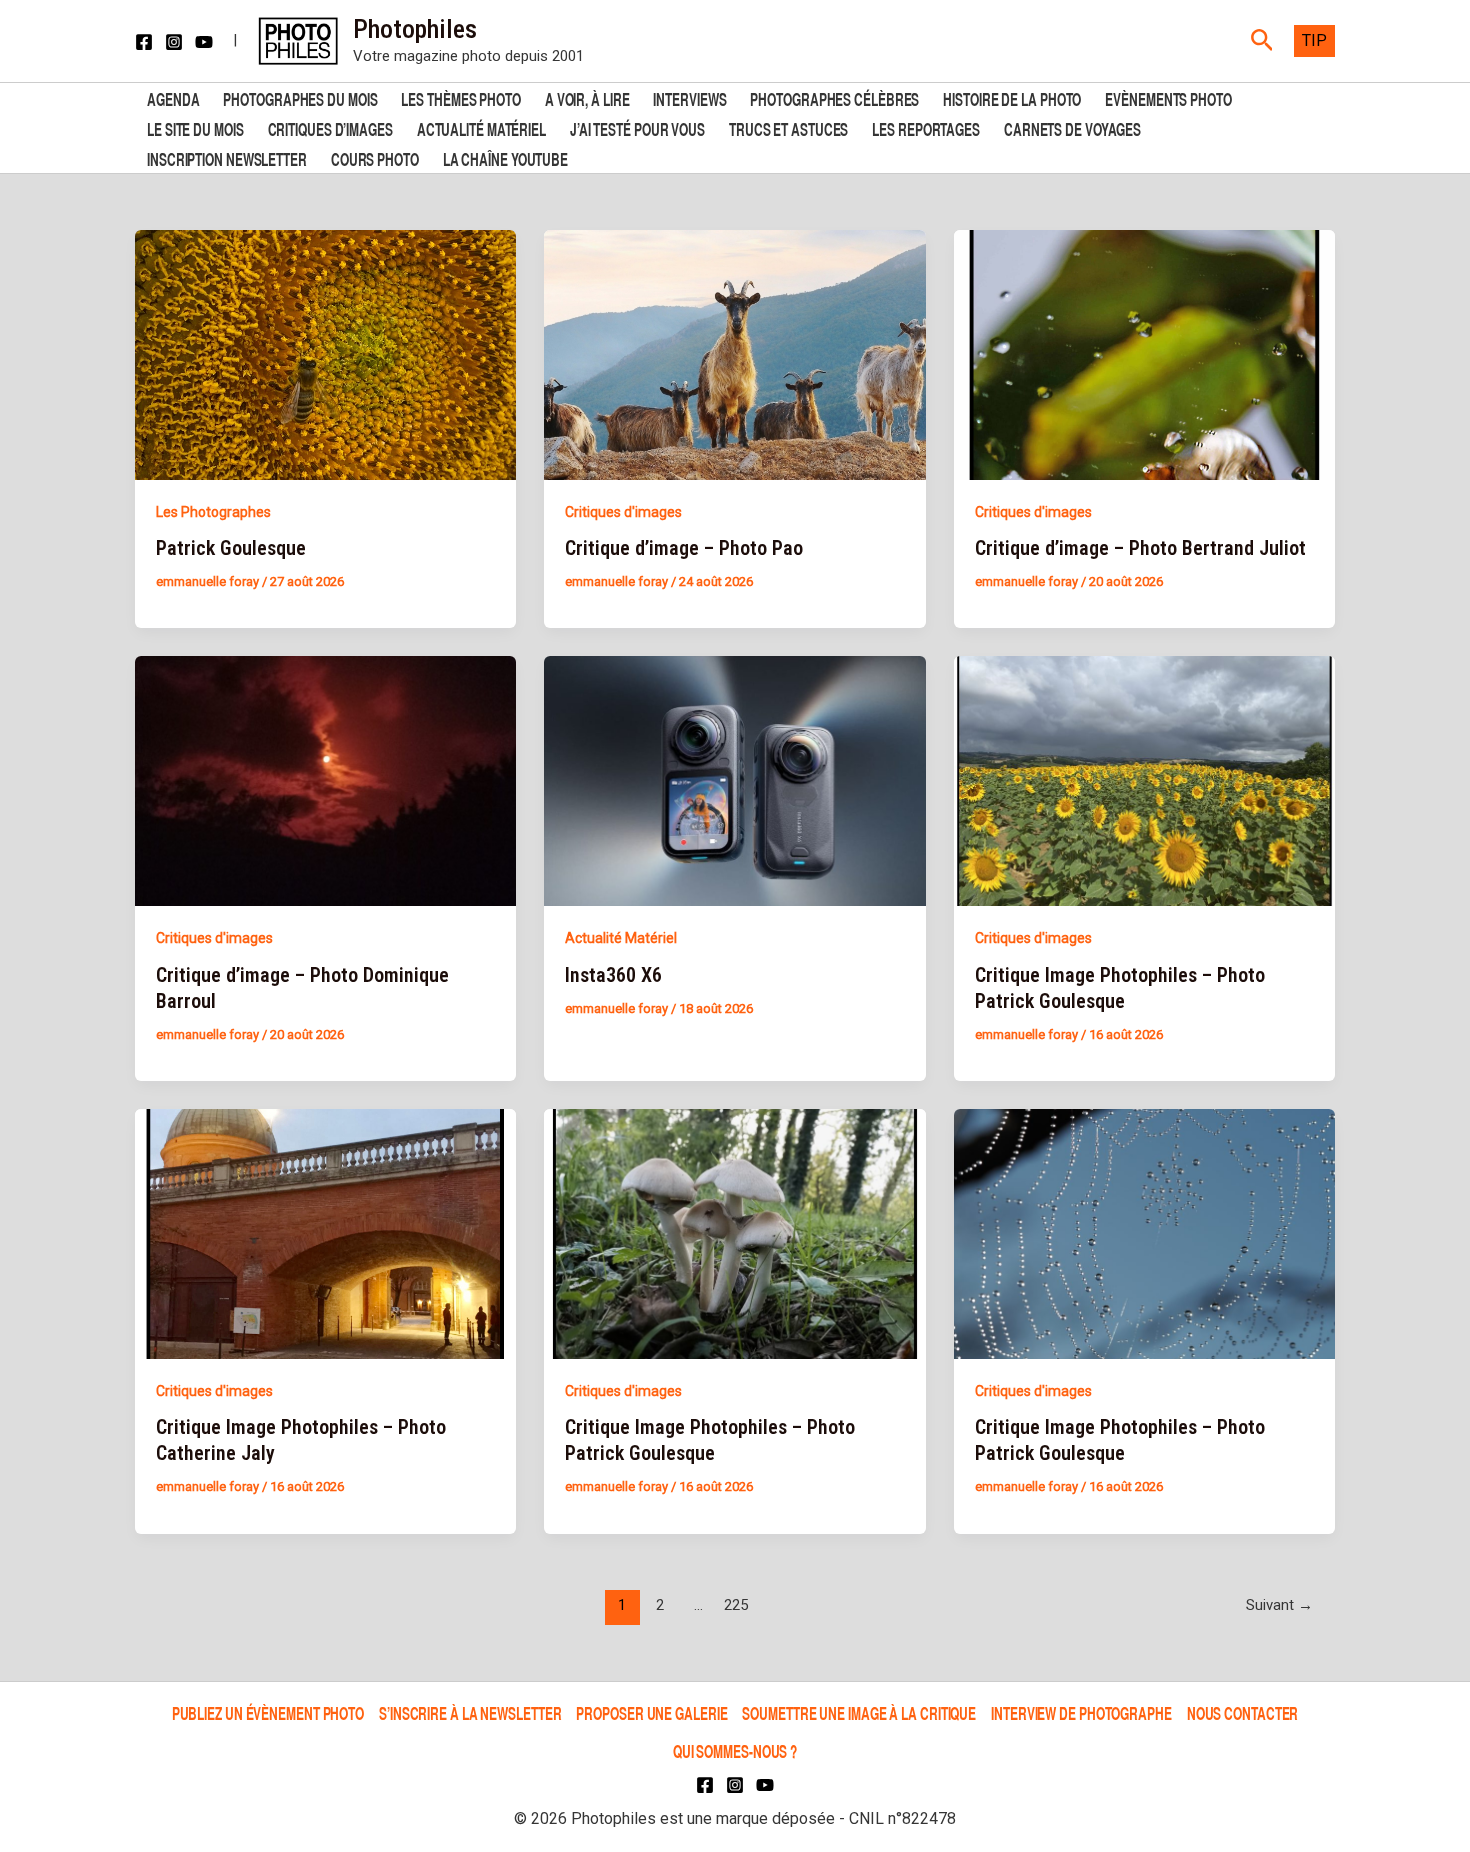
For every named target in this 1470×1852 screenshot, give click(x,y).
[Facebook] (144, 42)
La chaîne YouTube (505, 157)
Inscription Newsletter (227, 157)
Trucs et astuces (788, 127)
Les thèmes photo (460, 97)
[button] (1262, 41)
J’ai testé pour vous (637, 127)
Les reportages (926, 127)
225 (736, 1605)
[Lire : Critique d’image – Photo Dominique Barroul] (325, 780)
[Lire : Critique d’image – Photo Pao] (734, 353)
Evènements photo (1168, 97)
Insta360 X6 (613, 975)
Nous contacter (1243, 1712)
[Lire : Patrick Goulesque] (325, 353)
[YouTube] (204, 42)
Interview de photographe (1081, 1712)
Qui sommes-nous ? (735, 1750)
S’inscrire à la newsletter (470, 1712)
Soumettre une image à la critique (859, 1712)
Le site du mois (195, 127)
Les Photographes (213, 512)
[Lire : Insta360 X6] (734, 780)
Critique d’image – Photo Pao (684, 548)
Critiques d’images (330, 127)
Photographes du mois (300, 97)
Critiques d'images (623, 512)
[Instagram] (174, 42)
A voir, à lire (587, 97)
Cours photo (375, 157)
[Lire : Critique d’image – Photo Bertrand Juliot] (1144, 353)
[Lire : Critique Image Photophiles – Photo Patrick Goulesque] (1144, 780)
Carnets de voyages (1072, 127)
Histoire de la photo (1012, 97)
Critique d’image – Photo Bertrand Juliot (1140, 548)
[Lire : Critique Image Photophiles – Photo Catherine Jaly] (325, 1233)
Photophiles (415, 29)
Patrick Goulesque (231, 548)
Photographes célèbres (834, 97)
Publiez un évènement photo (268, 1712)
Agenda (173, 97)
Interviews (689, 97)
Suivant (1279, 1605)
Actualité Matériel (481, 127)
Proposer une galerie (651, 1712)
